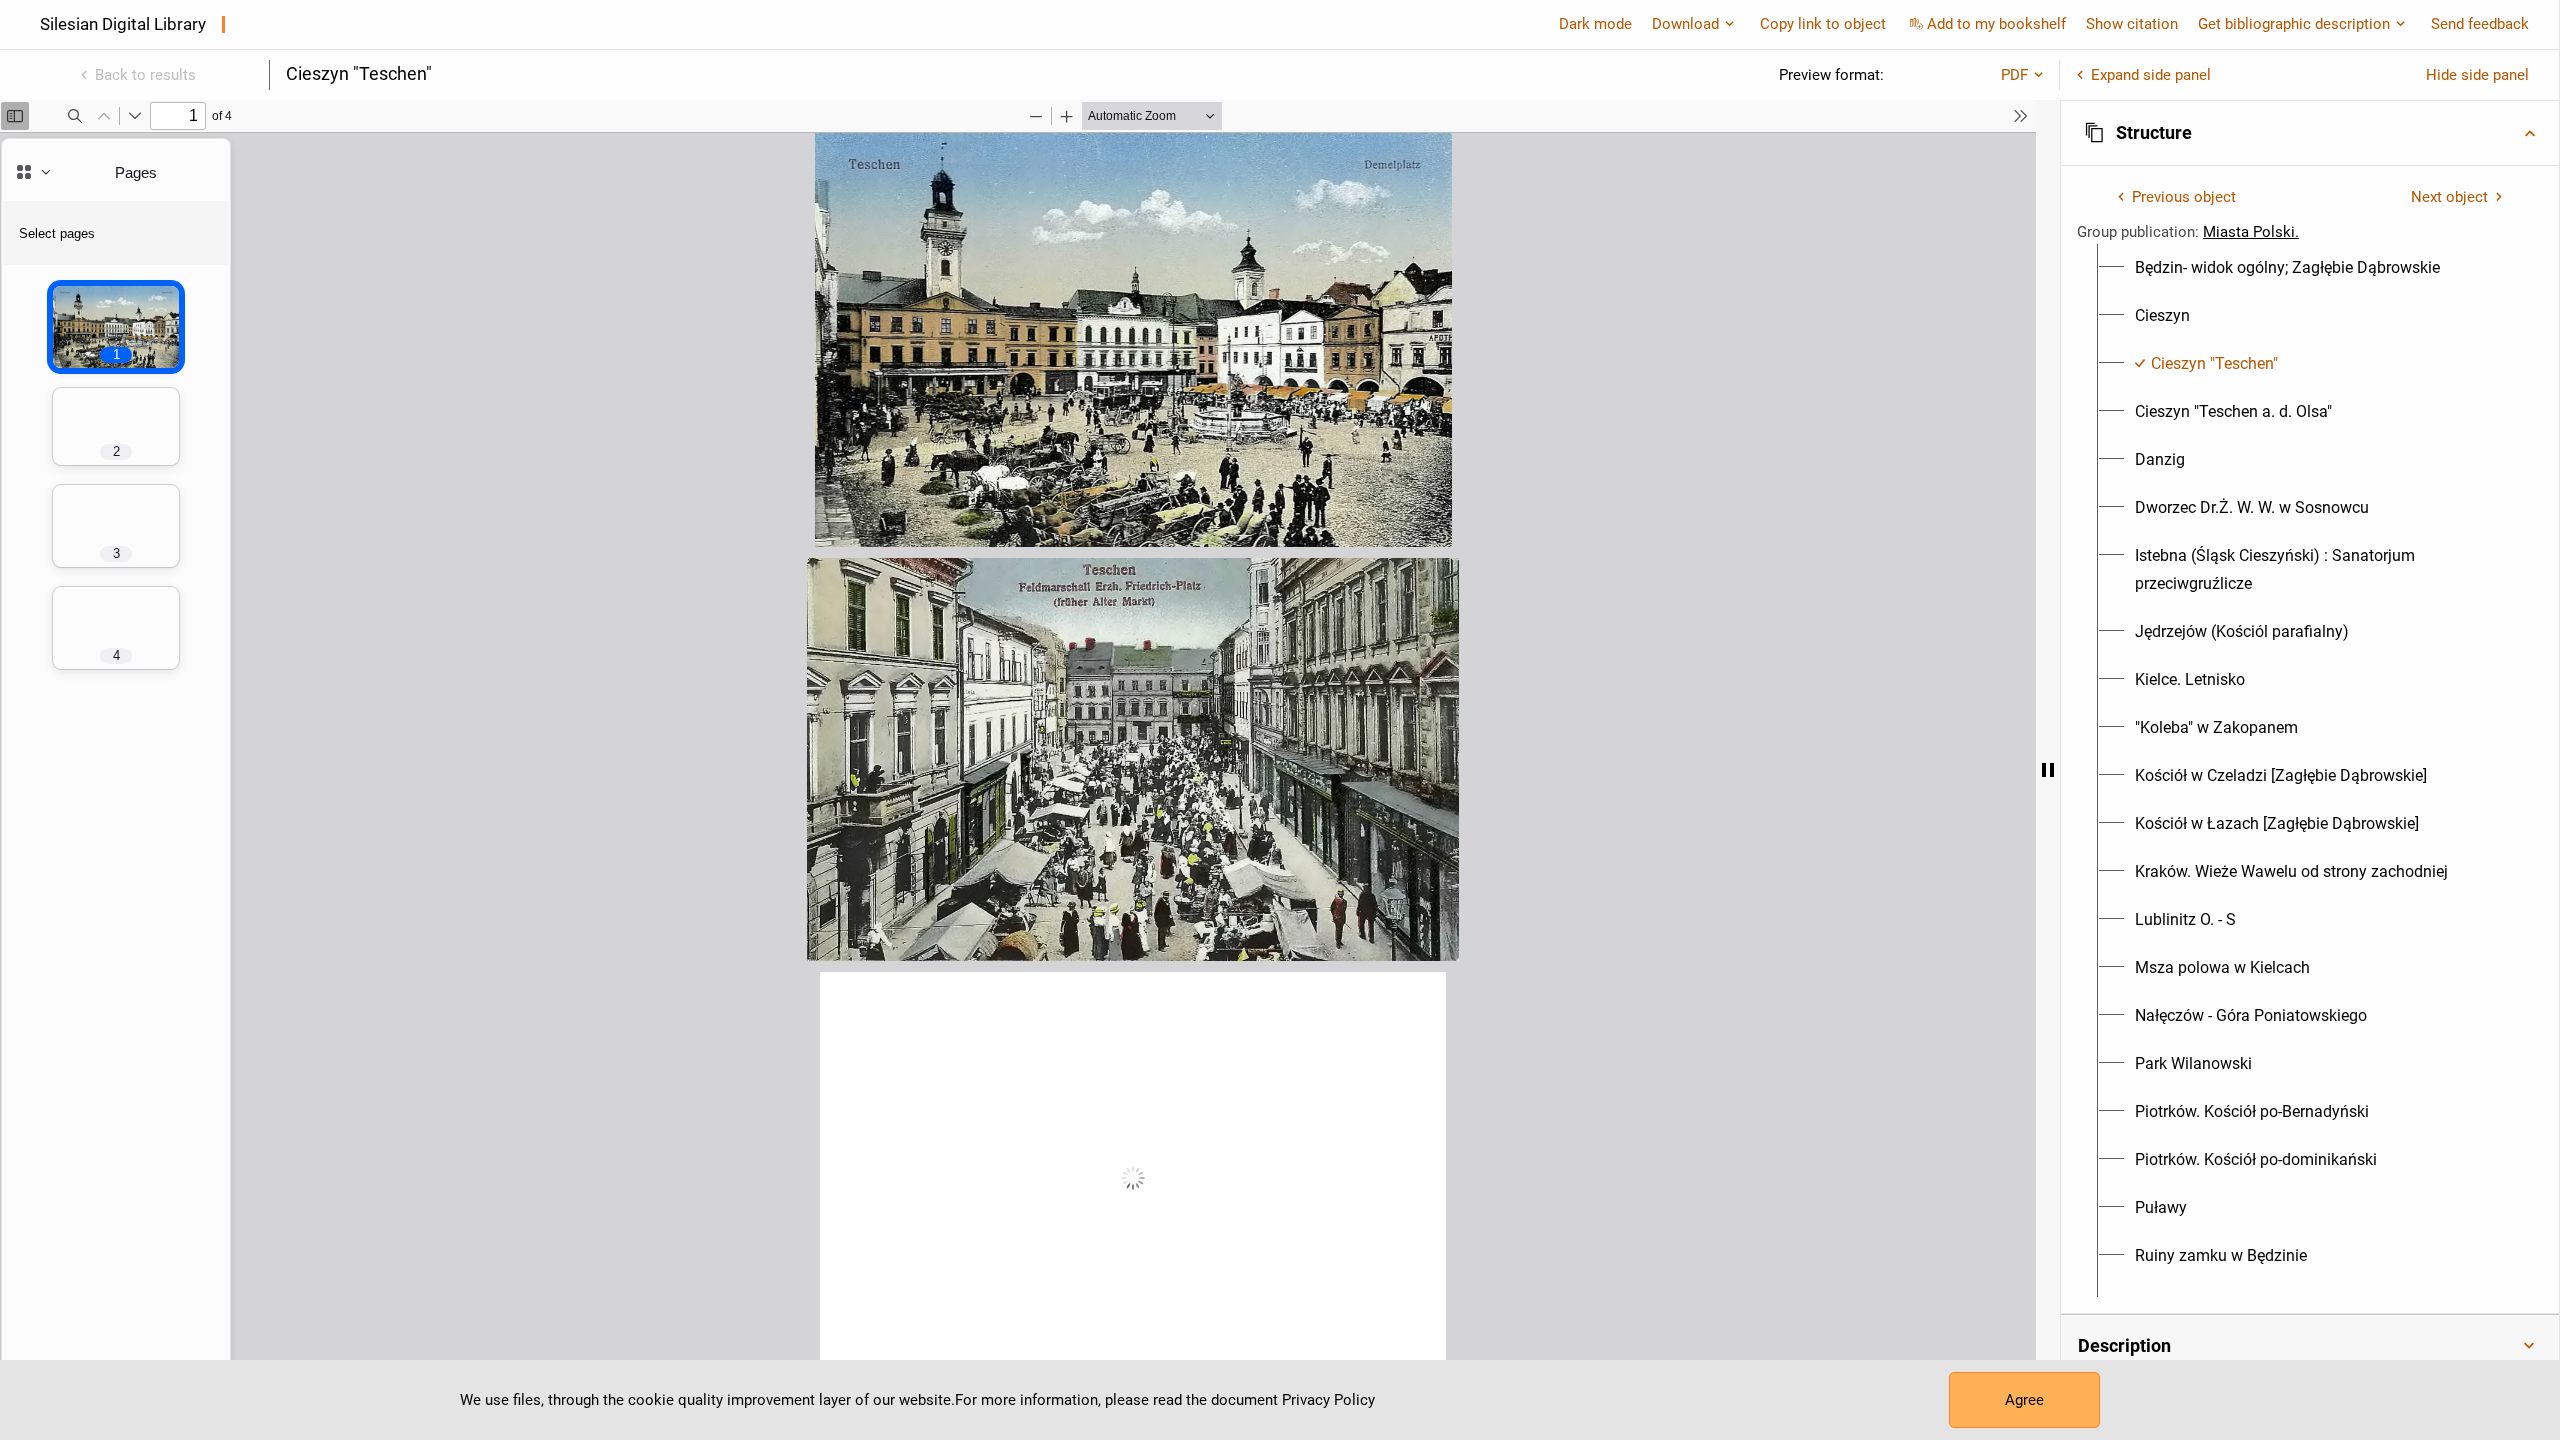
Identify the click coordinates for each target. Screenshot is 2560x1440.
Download (1685, 24)
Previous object (2184, 197)
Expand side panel (2151, 75)
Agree (2024, 1400)
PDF (2014, 75)
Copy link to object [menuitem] (1823, 24)
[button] (2310, 133)
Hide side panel (2477, 75)
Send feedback (2480, 24)
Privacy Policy (1328, 1400)
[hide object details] (2048, 770)
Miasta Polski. (2251, 232)
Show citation (2132, 24)
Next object (2449, 197)
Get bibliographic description (2294, 24)
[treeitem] (2310, 268)
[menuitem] (2287, 268)
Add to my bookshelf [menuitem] (1996, 24)
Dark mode (1595, 24)
